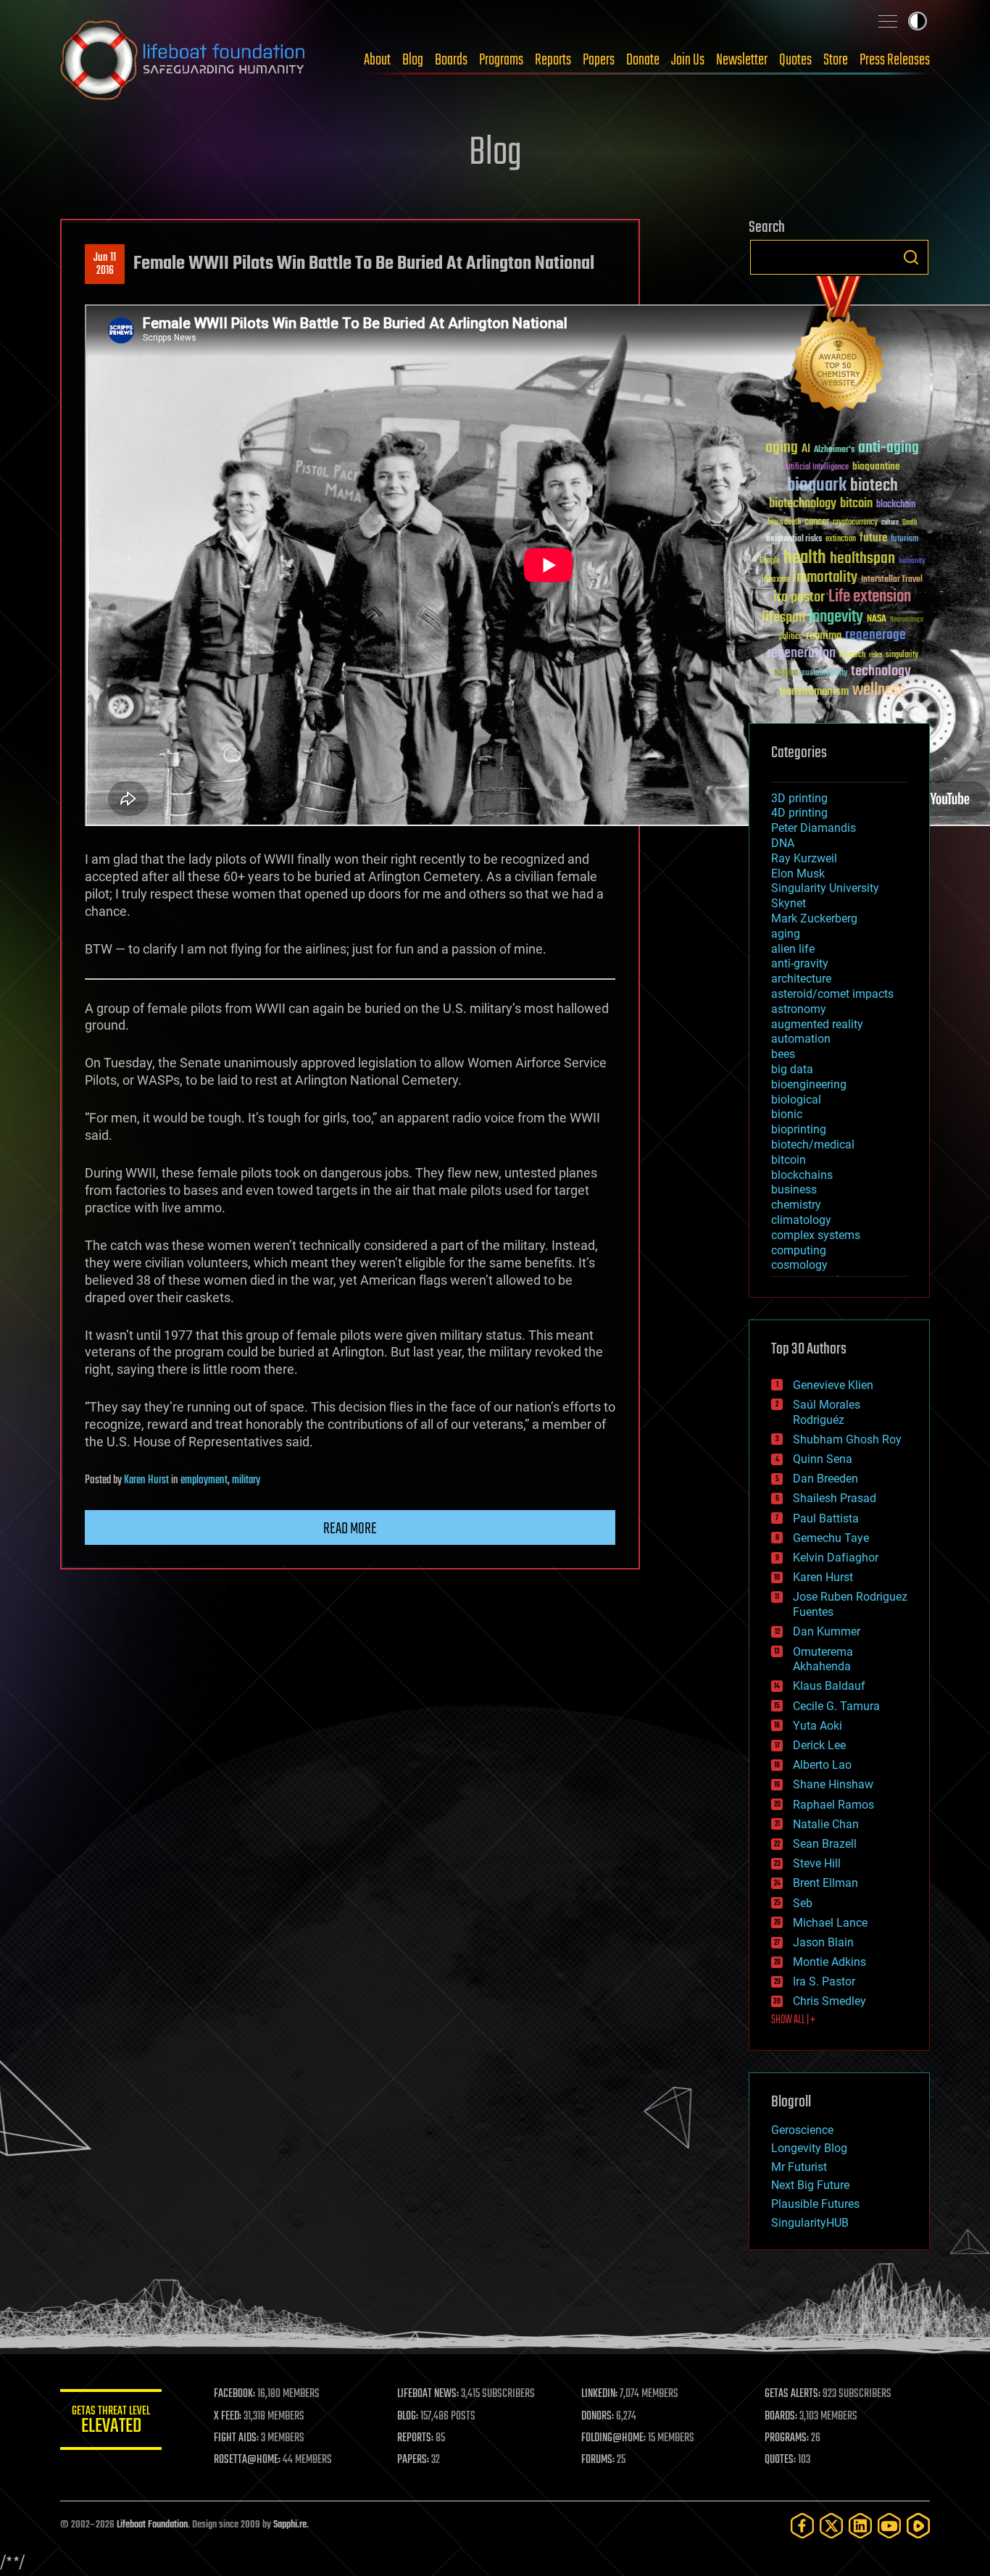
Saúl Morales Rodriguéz (827, 1412)
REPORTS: (415, 2438)
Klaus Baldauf (829, 1686)
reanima (824, 636)
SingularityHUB (810, 2223)
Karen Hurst (146, 1480)
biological (796, 1100)
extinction (841, 539)
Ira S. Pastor (824, 1981)
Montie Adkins (829, 1962)
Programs (501, 60)
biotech (874, 486)
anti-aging (889, 448)
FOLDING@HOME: (613, 2438)
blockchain (896, 505)
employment (204, 1480)
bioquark (817, 486)
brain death (784, 523)
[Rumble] (918, 2526)
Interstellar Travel (892, 580)
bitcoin (856, 504)
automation (801, 1039)
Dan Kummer (827, 1631)
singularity (902, 655)
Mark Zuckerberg (814, 918)
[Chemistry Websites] (839, 347)
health (805, 558)
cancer (817, 522)
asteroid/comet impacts (832, 994)
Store (836, 60)
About (377, 60)
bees (783, 1054)
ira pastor (799, 597)
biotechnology (803, 504)
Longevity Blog (809, 2148)
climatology (801, 1220)
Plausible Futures (815, 2204)
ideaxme (775, 580)
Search (911, 257)
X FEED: (228, 2417)
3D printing (799, 798)
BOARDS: (781, 2417)
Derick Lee (819, 1745)
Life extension (870, 597)
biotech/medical (813, 1145)
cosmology (799, 1265)
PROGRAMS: (787, 2438)
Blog (413, 60)
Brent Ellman (825, 1883)
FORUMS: (598, 2460)
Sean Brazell (825, 1844)
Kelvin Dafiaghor (836, 1558)
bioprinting (799, 1129)
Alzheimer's (834, 450)
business (794, 1189)
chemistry (796, 1205)
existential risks (794, 539)
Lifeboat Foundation (152, 2525)
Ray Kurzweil (804, 858)
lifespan (783, 618)
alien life (793, 949)
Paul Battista (826, 1518)
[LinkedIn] (860, 2526)
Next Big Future (810, 2185)
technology (881, 672)
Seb (803, 1903)
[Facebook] (802, 2526)
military (246, 1480)
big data (792, 1069)
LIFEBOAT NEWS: (428, 2394)
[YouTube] (889, 2526)
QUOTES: (780, 2460)
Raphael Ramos (833, 1805)
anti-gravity (800, 963)
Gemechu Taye (831, 1538)
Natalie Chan (826, 1824)
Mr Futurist (799, 2167)
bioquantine (876, 466)
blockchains (802, 1175)
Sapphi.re (290, 2525)
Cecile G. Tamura (836, 1706)
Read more (350, 1529)
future (873, 538)
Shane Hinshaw (833, 1784)
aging (782, 448)
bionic (787, 1114)
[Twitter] (831, 2526)
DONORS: (598, 2417)
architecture (801, 979)
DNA (783, 843)
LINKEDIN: (599, 2394)
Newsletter (742, 60)
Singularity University (825, 888)
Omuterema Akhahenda (823, 1659)
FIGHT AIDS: (236, 2438)
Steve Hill (817, 1863)
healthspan (862, 559)
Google (770, 561)
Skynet (789, 903)
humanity (912, 562)
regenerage (875, 635)
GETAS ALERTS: (793, 2394)
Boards (451, 60)
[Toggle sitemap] (888, 21)
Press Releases (895, 60)
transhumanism (814, 692)
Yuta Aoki (818, 1726)
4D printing (799, 813)
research (852, 655)
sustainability (824, 674)
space (786, 672)
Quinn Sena (823, 1459)
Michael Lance (830, 1923)
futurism (904, 540)
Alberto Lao (822, 1765)
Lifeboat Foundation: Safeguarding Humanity (183, 60)
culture (890, 523)
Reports (553, 60)
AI (806, 450)
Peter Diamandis (814, 828)
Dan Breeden (825, 1479)
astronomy (799, 1009)
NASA (877, 620)
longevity (836, 617)
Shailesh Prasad (835, 1498)
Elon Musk (798, 874)
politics (791, 637)
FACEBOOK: (234, 2394)
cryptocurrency (855, 523)
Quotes (795, 60)
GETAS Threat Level (111, 2422)
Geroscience (802, 2130)
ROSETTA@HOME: (247, 2460)
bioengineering (809, 1084)
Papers (599, 60)
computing (799, 1250)
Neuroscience (907, 621)
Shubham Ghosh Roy (847, 1439)
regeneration (801, 653)
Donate (643, 60)
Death (910, 523)
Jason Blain (823, 1942)
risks (875, 655)
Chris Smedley (829, 2001)
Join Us (688, 60)
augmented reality (817, 1024)
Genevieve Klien (833, 1385)
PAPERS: (413, 2460)
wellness (879, 691)
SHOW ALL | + (793, 2020)
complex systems (816, 1235)
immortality (825, 578)
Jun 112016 (105, 264)
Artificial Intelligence (816, 468)
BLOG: (408, 2417)
